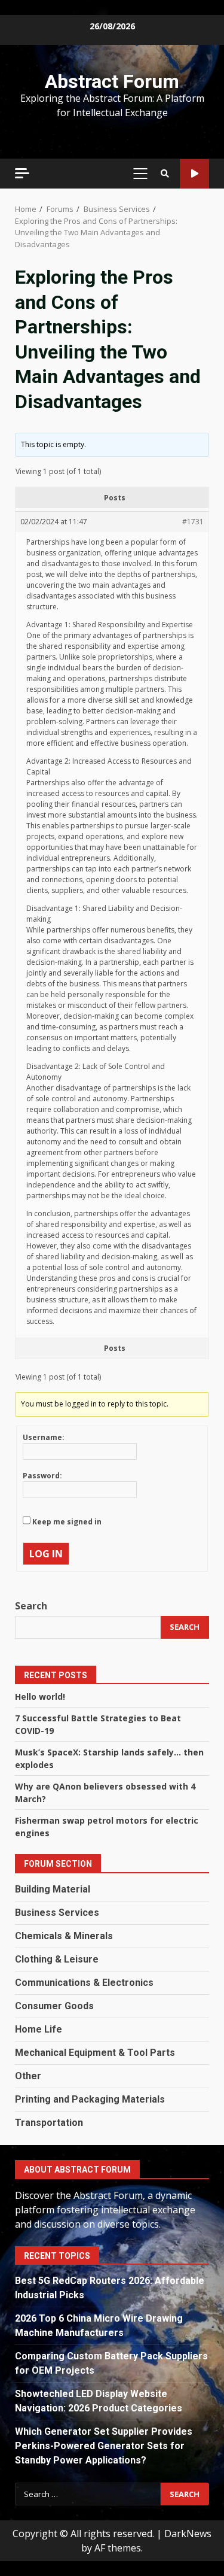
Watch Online (194, 174)
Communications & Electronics (84, 1983)
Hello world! (40, 1696)
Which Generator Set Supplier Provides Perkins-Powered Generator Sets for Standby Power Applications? (104, 2446)
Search (31, 1606)
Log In (46, 1554)
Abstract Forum (112, 81)
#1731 (193, 522)
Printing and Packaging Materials (90, 2099)
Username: (44, 1437)
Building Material (53, 1889)
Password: (42, 1476)
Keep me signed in (67, 1522)
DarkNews (188, 2534)
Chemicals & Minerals (64, 1936)
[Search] (165, 174)
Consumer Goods (54, 2006)
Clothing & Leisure (57, 1959)
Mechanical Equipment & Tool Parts (95, 2053)
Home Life (39, 2029)
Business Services (57, 1913)
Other (28, 2076)
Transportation (49, 2123)
